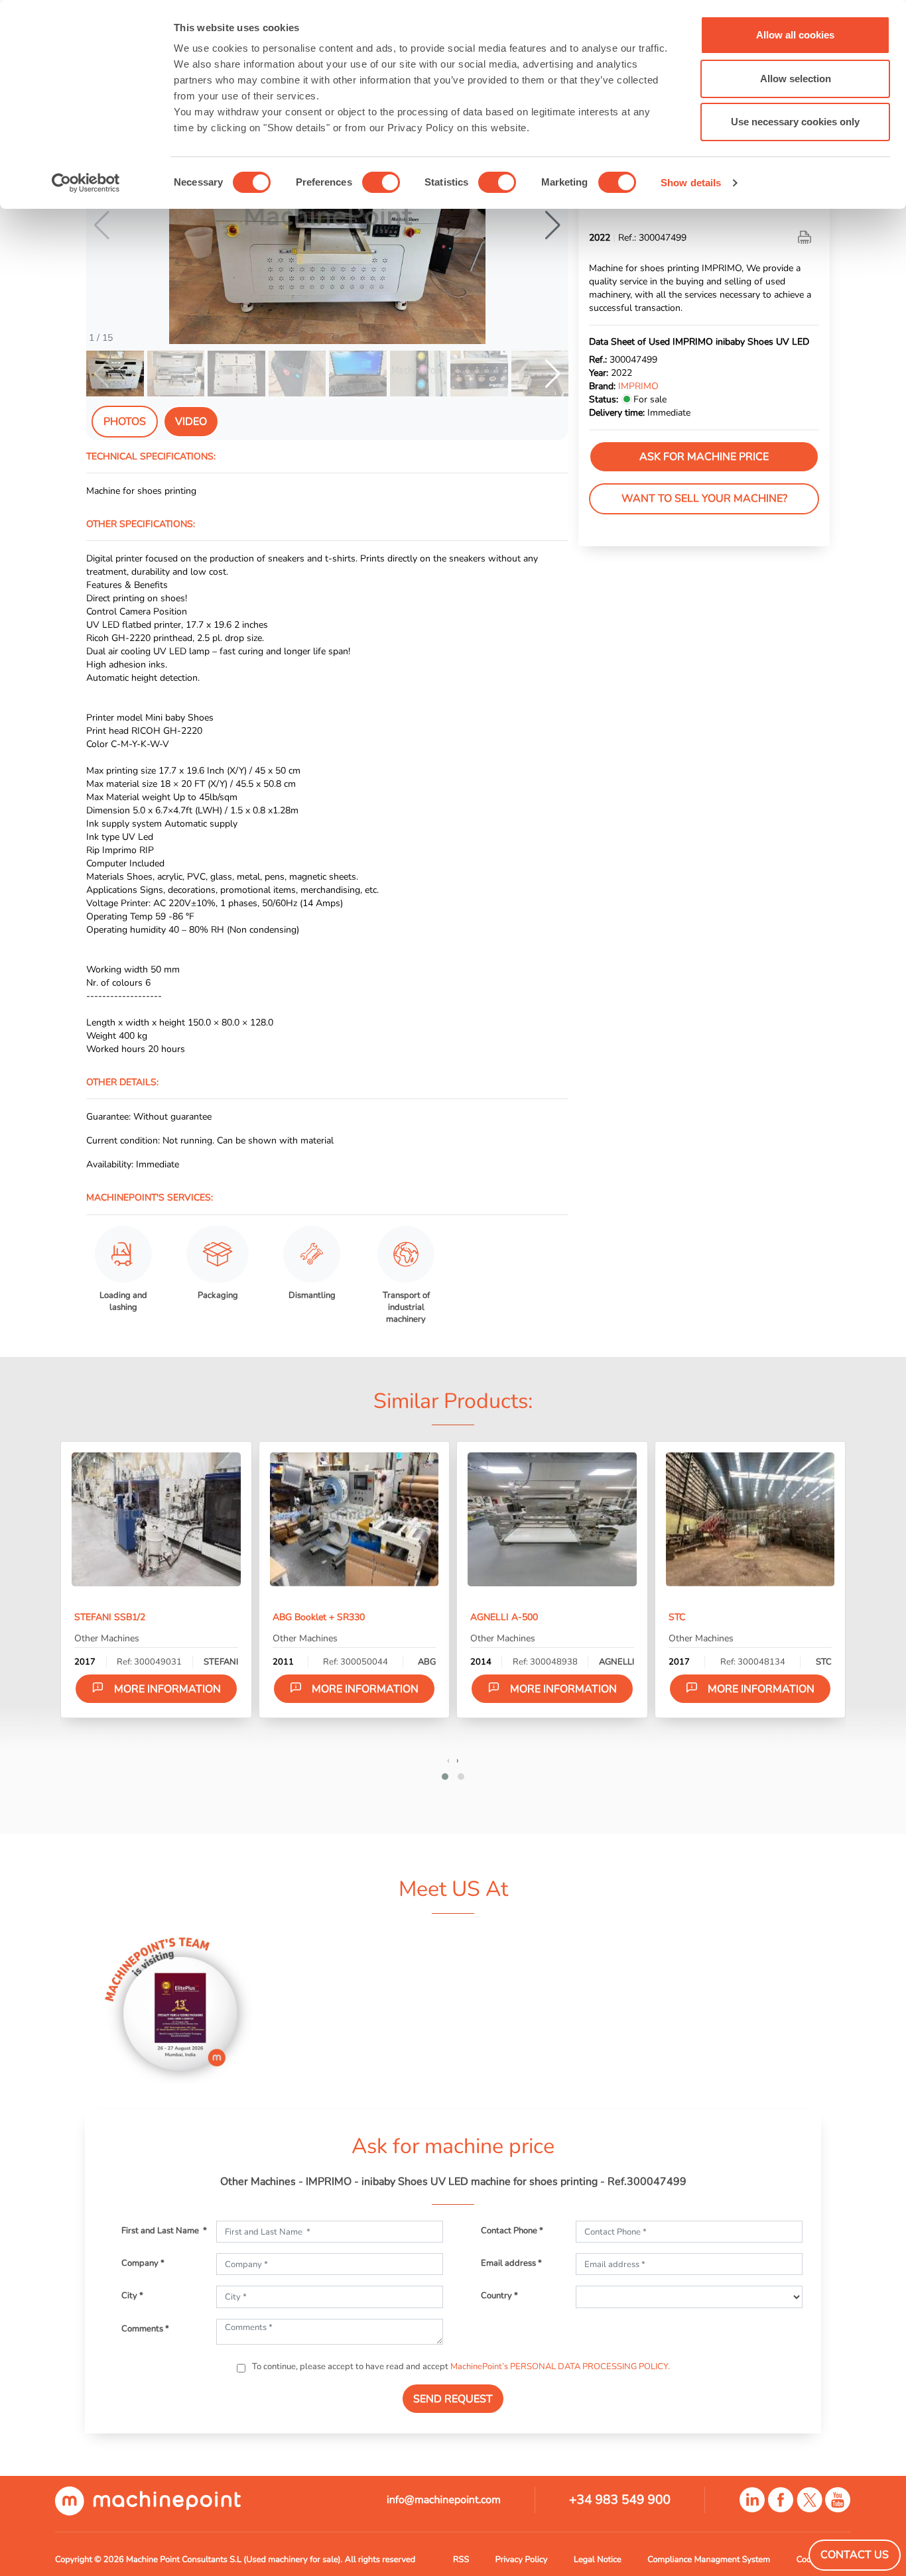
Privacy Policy (522, 2559)
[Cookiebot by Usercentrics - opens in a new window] (86, 183)
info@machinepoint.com (444, 2500)
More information (167, 1689)
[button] (553, 225)
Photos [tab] (125, 422)
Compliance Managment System (709, 2559)
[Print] (806, 237)
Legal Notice (598, 2559)
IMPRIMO (638, 386)
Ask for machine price (704, 457)
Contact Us (855, 2555)
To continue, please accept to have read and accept (460, 2367)
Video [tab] (191, 422)
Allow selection (796, 79)
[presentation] (448, 1760)
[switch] (381, 182)
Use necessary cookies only (795, 122)
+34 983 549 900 (620, 2500)
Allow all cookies (795, 35)
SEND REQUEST (453, 2399)
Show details (691, 183)
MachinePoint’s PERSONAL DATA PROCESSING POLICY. (560, 2367)
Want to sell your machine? (704, 498)
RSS (461, 2559)
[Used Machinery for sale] (148, 2500)
